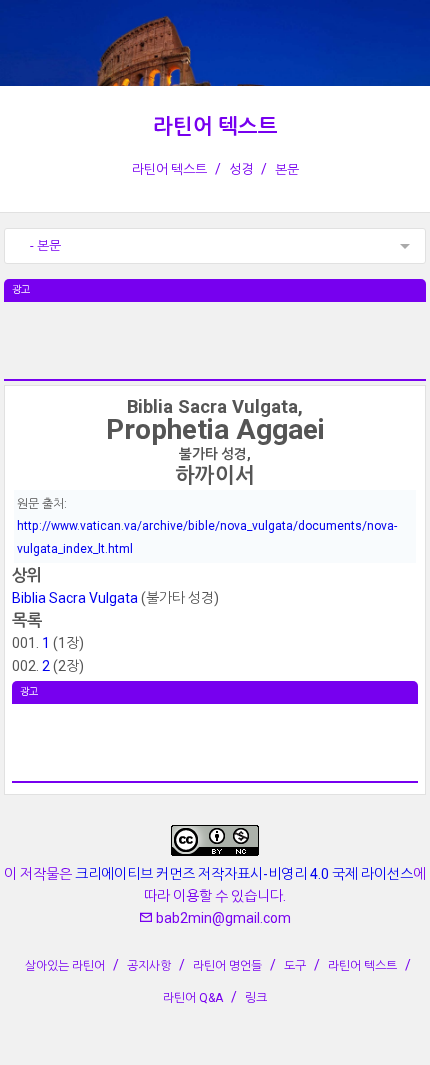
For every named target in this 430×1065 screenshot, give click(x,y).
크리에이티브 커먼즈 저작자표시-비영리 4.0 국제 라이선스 (244, 874)
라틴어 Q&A (193, 998)
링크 (256, 998)
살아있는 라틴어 (65, 966)
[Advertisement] (214, 352)
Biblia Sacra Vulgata (75, 598)
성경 (241, 169)
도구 (295, 966)
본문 (287, 169)
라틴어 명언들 (227, 966)
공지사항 (149, 966)
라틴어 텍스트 (215, 127)
